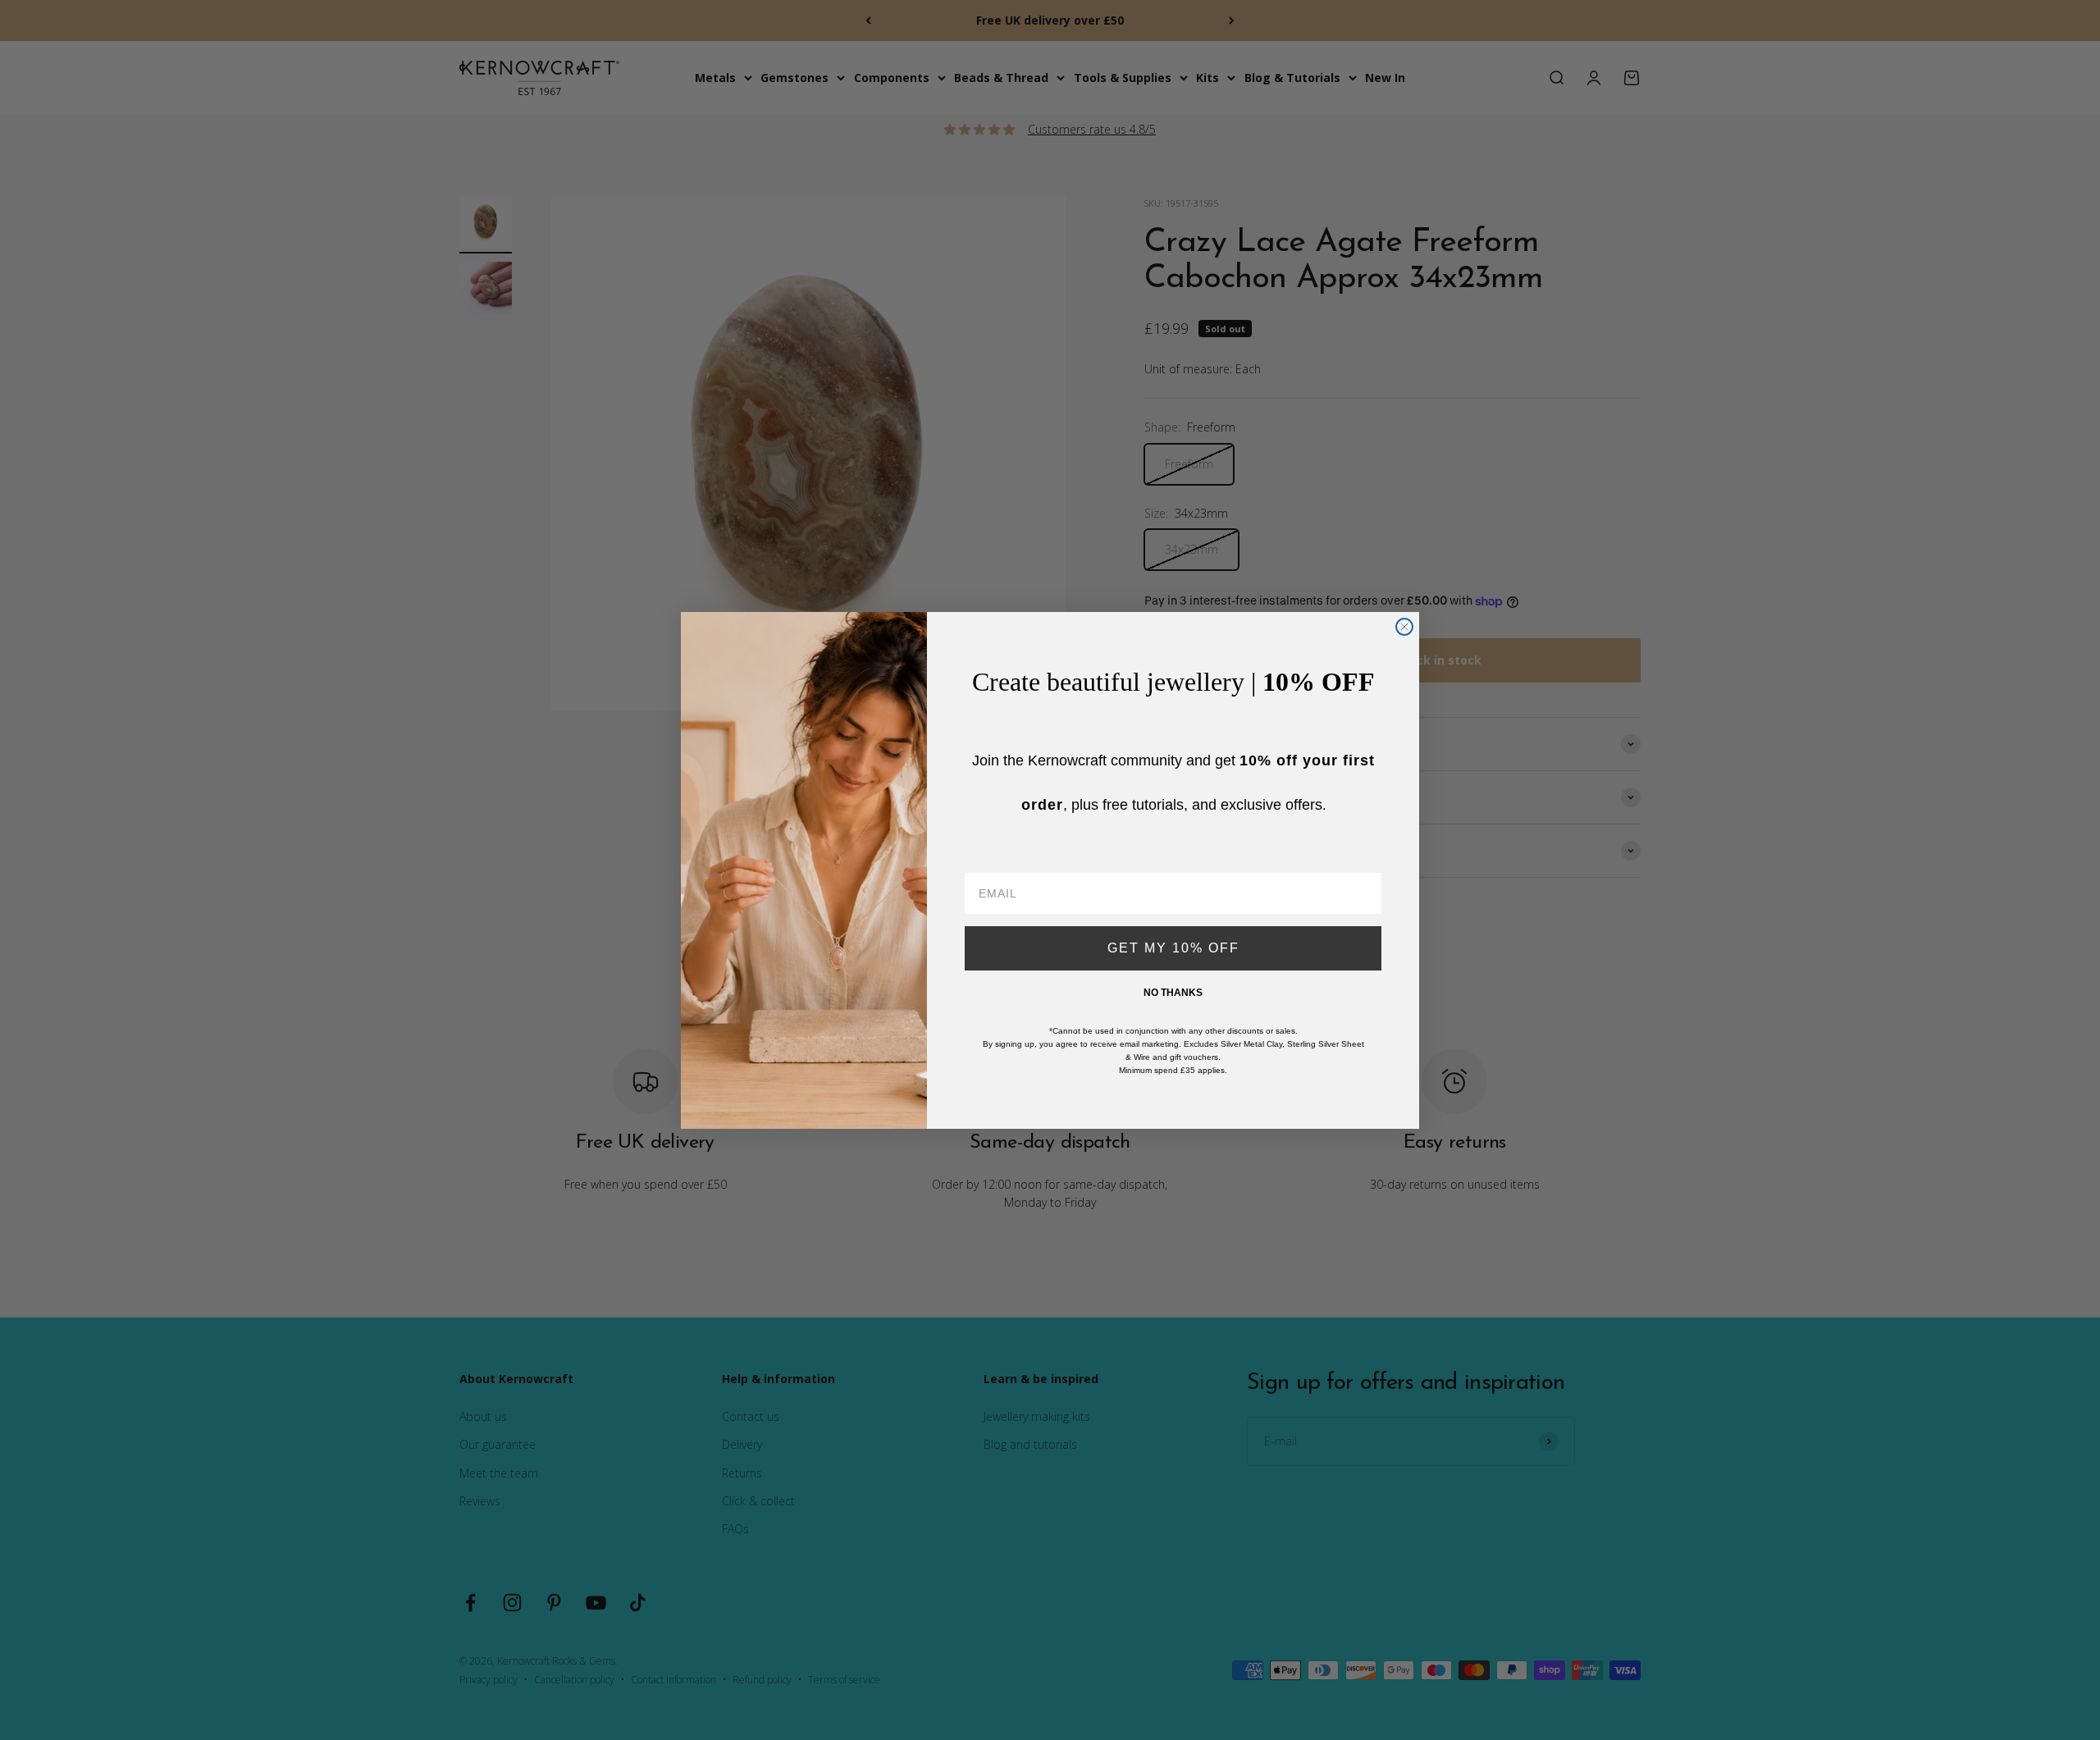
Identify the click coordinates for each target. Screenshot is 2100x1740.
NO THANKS (1173, 993)
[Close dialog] (1404, 627)
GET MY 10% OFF (1173, 948)
